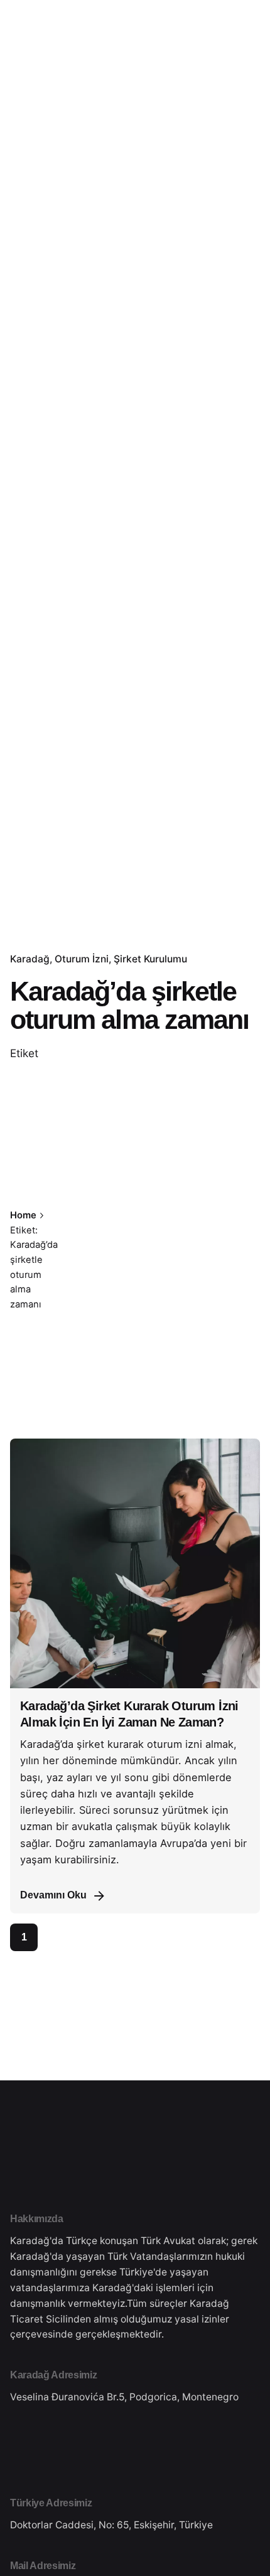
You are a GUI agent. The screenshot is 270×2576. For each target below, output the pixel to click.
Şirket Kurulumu (150, 959)
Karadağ (30, 959)
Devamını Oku (53, 1895)
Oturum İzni (82, 959)
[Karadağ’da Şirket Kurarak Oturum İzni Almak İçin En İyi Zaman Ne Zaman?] (135, 1563)
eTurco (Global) (210, 154)
